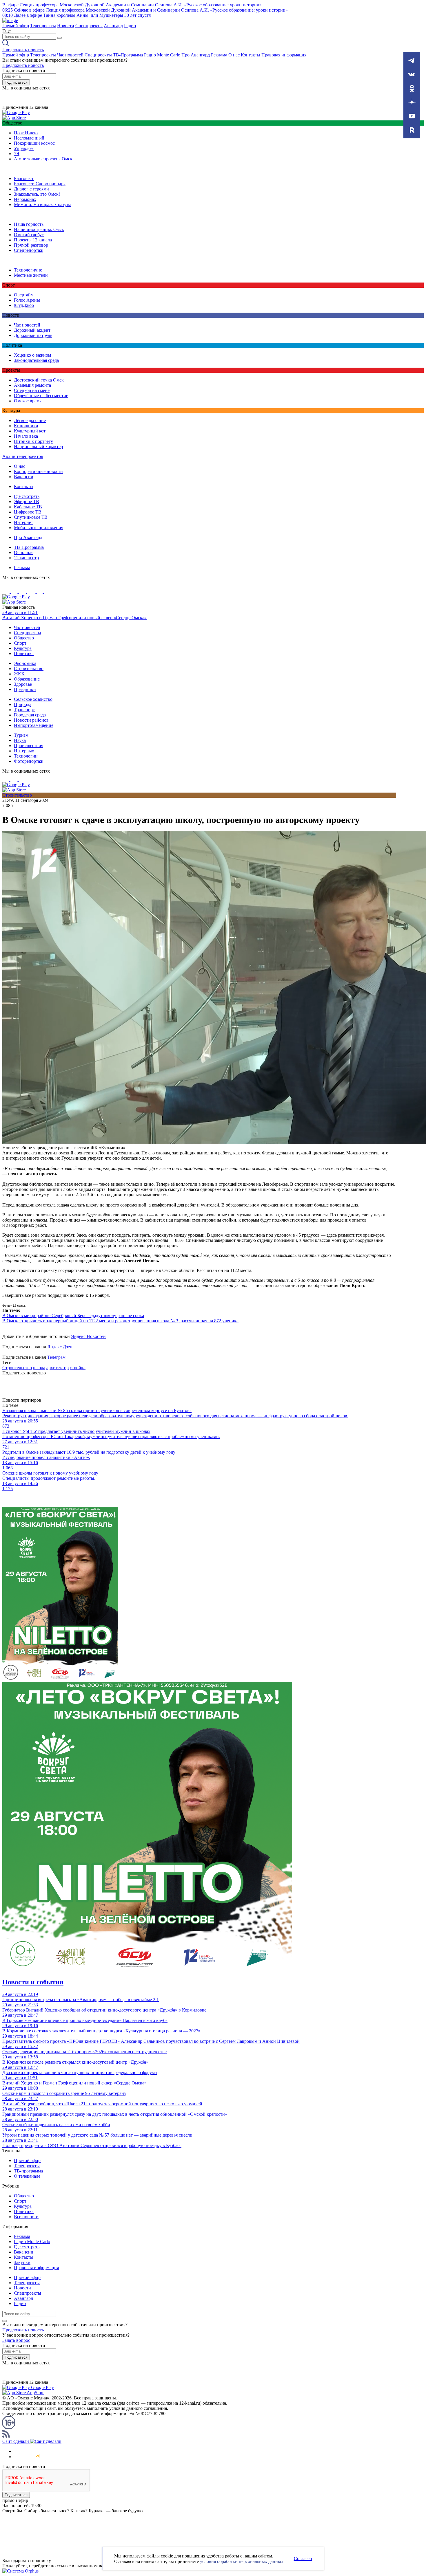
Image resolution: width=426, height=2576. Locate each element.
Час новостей (70, 55)
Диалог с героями (31, 189)
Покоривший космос (34, 143)
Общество (24, 638)
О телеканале (27, 2176)
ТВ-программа (28, 2171)
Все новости (26, 2217)
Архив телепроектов (23, 456)
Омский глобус (29, 235)
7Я (17, 154)
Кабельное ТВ (28, 507)
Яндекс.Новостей (88, 1336)
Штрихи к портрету (33, 441)
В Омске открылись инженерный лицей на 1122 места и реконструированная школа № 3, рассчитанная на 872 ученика (120, 1321)
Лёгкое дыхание (30, 420)
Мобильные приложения (39, 528)
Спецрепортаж (29, 250)
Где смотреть (27, 496)
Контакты (251, 55)
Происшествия (29, 746)
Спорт (20, 643)
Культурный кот (30, 431)
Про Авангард (196, 55)
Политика (24, 653)
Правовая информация (284, 55)
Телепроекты (43, 26)
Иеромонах (25, 199)
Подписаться (16, 82)
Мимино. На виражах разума (43, 205)
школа (39, 1368)
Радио (130, 26)
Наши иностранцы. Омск (39, 229)
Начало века (26, 436)
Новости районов (31, 720)
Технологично (28, 270)
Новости (66, 26)
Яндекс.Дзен (60, 1347)
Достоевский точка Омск (39, 380)
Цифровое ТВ (28, 512)
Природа (23, 704)
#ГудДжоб (24, 305)
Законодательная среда (36, 360)
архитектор (58, 1368)
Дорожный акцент (32, 330)
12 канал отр (26, 558)
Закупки (22, 2262)
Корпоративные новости (38, 471)
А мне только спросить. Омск (43, 159)
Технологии (26, 756)
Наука (20, 740)
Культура (23, 648)
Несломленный (29, 138)
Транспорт (24, 710)
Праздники (25, 689)
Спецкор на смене (32, 390)
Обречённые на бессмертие (41, 396)
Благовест (24, 178)
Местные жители (31, 275)
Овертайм (24, 295)
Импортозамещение (34, 725)
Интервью (24, 751)
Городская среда (30, 715)
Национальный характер (38, 447)
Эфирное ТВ (27, 502)
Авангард (113, 26)
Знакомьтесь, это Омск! (37, 194)
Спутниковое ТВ (31, 517)
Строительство (29, 669)
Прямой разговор (31, 245)
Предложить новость (23, 50)
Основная (24, 552)
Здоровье (23, 684)
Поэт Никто (26, 133)
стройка (78, 1368)
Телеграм (56, 1357)
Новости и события (33, 1982)
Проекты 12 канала (33, 240)
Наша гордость (29, 224)
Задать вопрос (16, 2340)
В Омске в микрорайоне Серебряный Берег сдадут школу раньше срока (73, 1315)
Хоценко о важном (32, 355)
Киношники (26, 426)
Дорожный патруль (33, 335)
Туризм (21, 735)
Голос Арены (27, 300)
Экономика (25, 663)
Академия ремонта (32, 385)
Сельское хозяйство (33, 699)
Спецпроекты (89, 26)
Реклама (219, 55)
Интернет (23, 522)
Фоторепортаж (29, 761)
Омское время (28, 401)
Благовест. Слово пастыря (40, 184)
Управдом (24, 148)
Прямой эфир (16, 26)
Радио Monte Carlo (162, 55)
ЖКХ (19, 674)
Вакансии (24, 477)
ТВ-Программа (128, 55)
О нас (234, 55)
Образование (27, 679)
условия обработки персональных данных (242, 2561)
